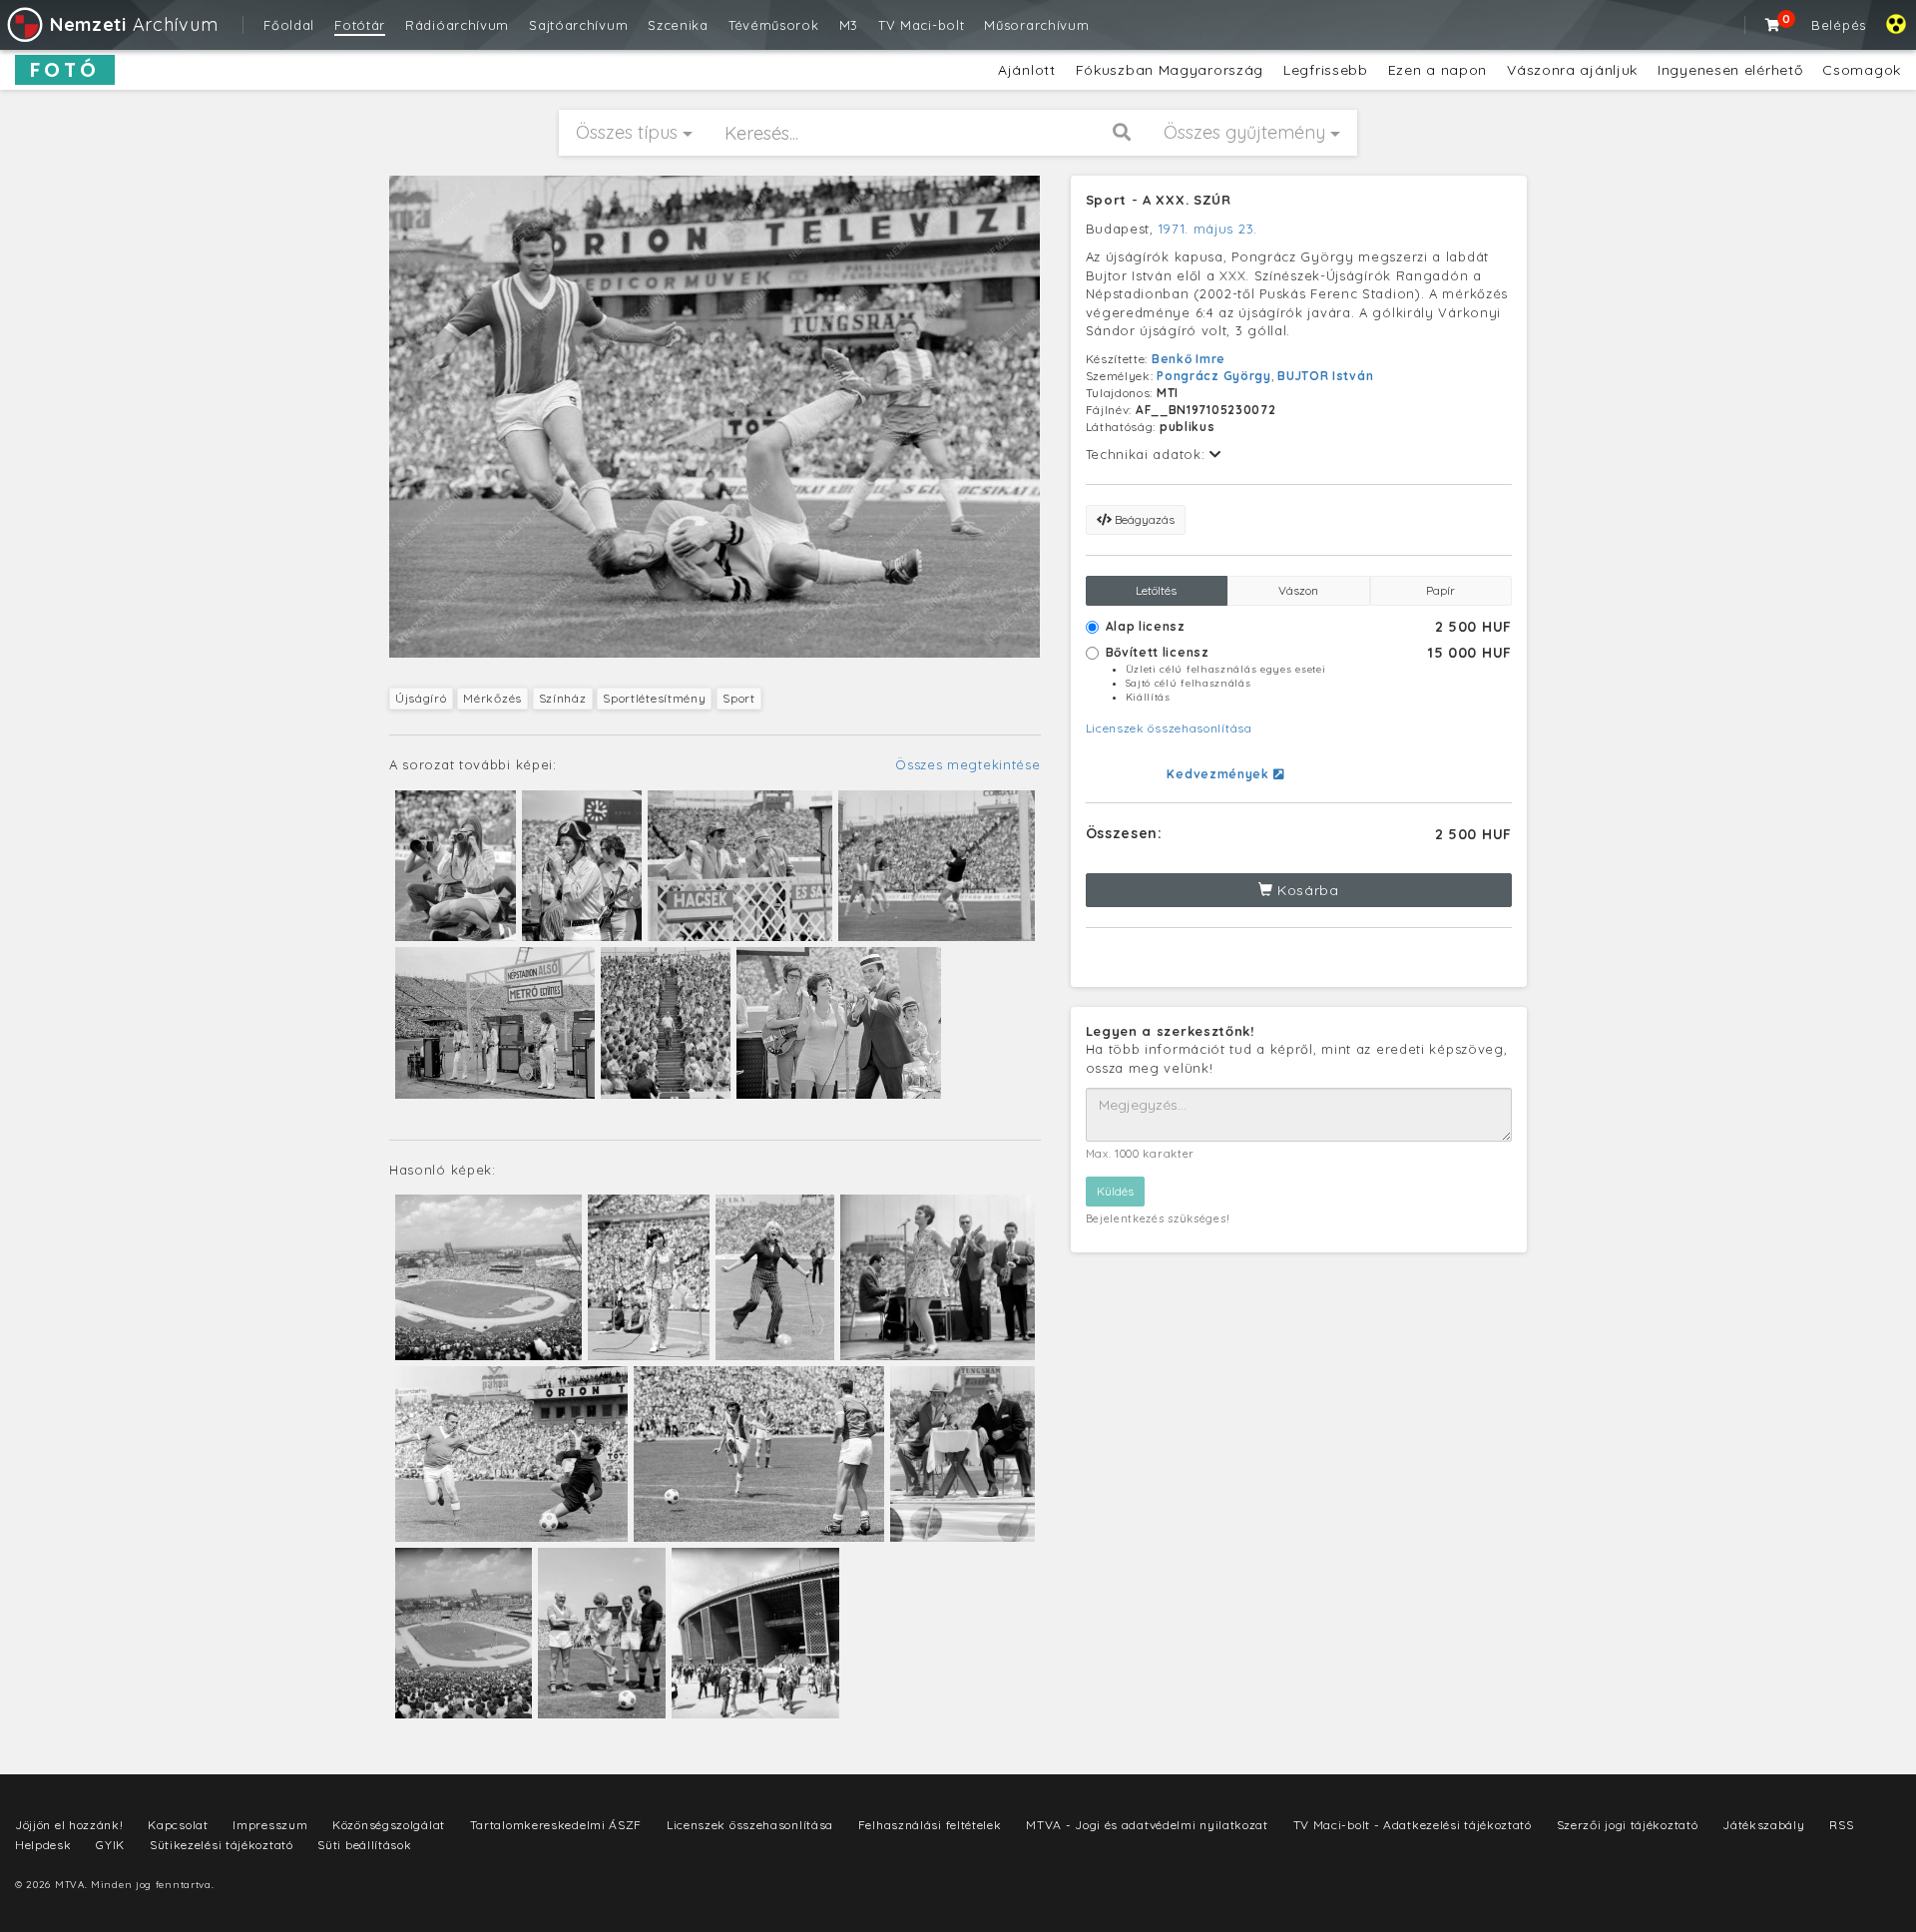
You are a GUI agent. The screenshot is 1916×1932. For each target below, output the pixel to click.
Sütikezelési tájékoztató (222, 1845)
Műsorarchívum (1036, 25)
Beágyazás (1143, 519)
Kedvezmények (1219, 774)
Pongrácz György (1214, 376)
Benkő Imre (1189, 359)
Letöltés (1156, 590)
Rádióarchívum (457, 25)
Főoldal (289, 25)
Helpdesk (43, 1845)
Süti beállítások (364, 1845)
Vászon (1298, 590)
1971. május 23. (1208, 229)
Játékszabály (1763, 1825)
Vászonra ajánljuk (1572, 70)
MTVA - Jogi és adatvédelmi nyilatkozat (1147, 1825)
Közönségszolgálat (389, 1825)
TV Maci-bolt (921, 25)
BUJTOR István (1325, 376)
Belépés (1839, 25)
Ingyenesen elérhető (1730, 70)
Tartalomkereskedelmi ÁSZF (556, 1825)
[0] (1773, 25)
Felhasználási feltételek (930, 1825)
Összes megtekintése (967, 764)
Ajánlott (1027, 70)
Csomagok (1862, 70)
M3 (849, 25)
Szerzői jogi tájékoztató (1628, 1825)
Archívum (134, 24)
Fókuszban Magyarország (1170, 70)
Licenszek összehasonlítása (1169, 728)
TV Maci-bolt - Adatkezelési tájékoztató (1413, 1825)
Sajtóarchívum (578, 25)
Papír (1440, 590)
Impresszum (270, 1825)
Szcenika (678, 25)
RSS (1841, 1825)
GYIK (110, 1845)
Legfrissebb (1326, 70)
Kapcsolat (178, 1825)
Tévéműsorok (774, 25)
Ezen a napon (1437, 70)
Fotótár (360, 25)
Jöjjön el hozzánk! (69, 1825)
